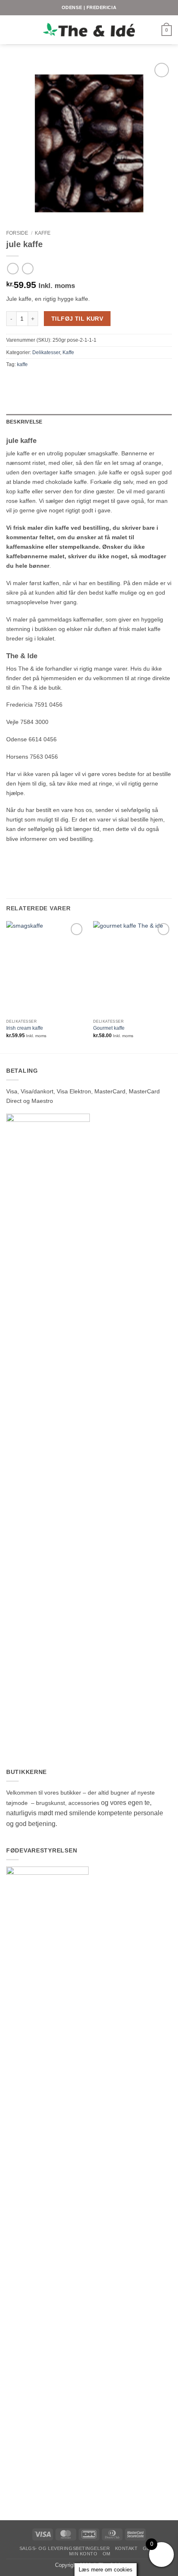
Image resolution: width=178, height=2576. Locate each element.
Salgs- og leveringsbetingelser (65, 2548)
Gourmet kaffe (109, 1028)
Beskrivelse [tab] (24, 422)
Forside (17, 233)
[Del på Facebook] (11, 380)
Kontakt (126, 2548)
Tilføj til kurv (77, 319)
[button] (11, 30)
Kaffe (43, 233)
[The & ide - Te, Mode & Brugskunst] (89, 30)
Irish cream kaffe (25, 1028)
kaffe (22, 364)
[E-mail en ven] (20, 380)
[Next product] (13, 269)
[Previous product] (28, 269)
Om (107, 2554)
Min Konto (83, 2554)
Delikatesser (46, 352)
